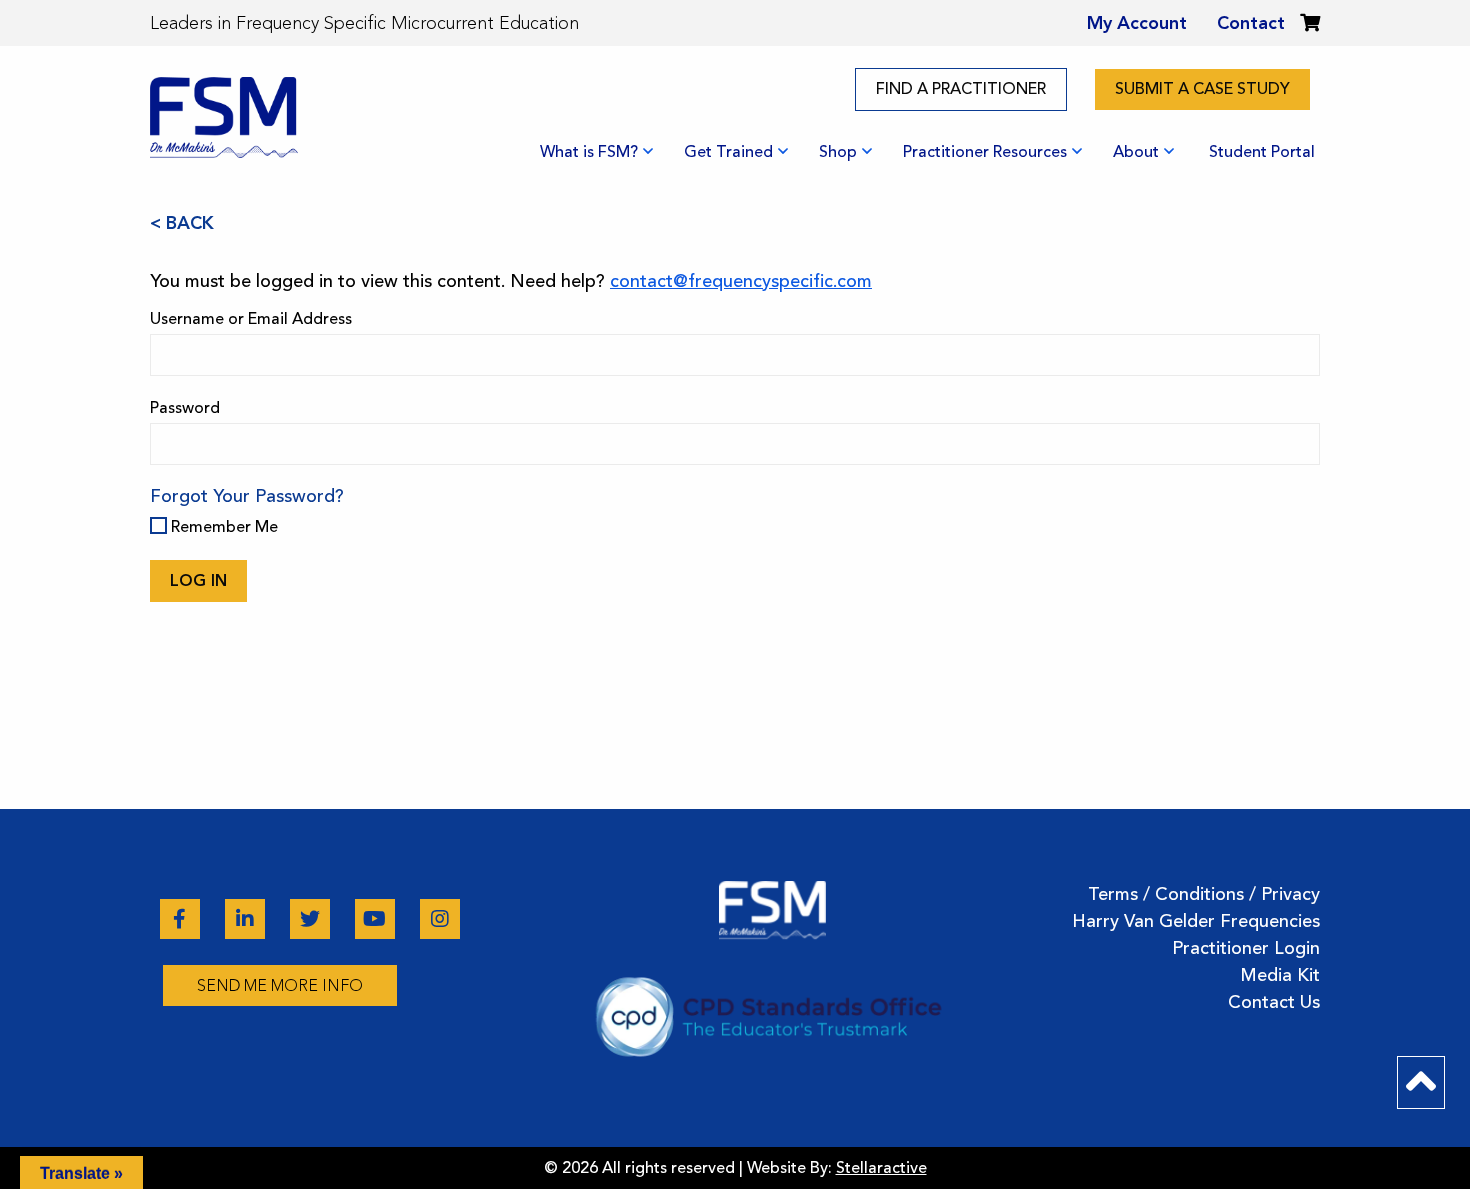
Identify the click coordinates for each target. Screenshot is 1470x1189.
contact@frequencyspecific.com (741, 281)
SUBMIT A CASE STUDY (1202, 89)
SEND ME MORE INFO (280, 985)
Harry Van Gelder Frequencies (1196, 921)
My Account (1137, 23)
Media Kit (1280, 975)
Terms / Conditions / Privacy (1204, 894)
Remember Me (222, 527)
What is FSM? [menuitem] (589, 152)
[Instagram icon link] (440, 919)
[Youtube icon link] (377, 919)
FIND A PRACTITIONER (961, 89)
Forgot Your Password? (247, 496)
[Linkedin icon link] (247, 919)
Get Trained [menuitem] (728, 152)
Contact (1251, 23)
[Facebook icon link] (182, 919)
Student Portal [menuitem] (1262, 152)
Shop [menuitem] (838, 152)
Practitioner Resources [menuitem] (985, 152)
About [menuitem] (1136, 152)
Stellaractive (881, 1168)
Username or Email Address (251, 319)
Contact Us (1274, 1002)
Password (185, 408)
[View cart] (1310, 23)
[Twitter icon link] (312, 919)
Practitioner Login (1246, 948)
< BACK (182, 223)
